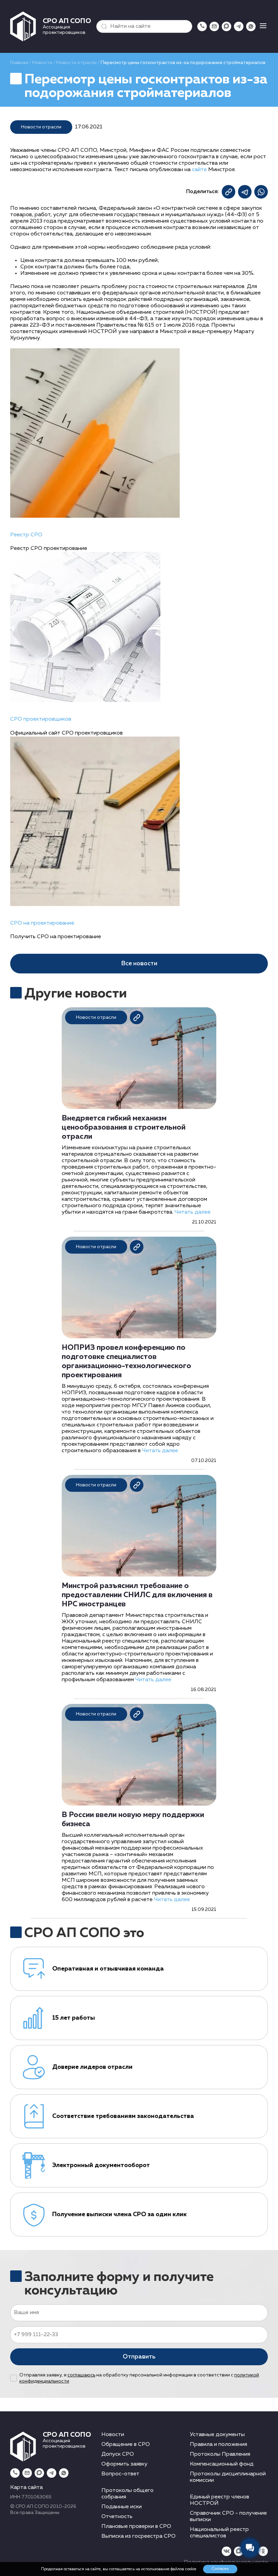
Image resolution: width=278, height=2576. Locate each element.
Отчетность (117, 2517)
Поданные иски (122, 2507)
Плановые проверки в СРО (136, 2527)
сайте (199, 170)
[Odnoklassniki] (263, 2551)
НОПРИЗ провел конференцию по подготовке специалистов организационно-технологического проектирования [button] (126, 1362)
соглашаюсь (81, 2375)
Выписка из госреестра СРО (138, 2536)
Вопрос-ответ (120, 2474)
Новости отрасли (76, 63)
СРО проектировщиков (41, 719)
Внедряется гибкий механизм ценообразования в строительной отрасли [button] (124, 1128)
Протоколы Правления (220, 2454)
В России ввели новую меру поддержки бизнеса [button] (133, 1820)
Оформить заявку (124, 2464)
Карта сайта (26, 2488)
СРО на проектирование (42, 923)
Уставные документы (217, 2435)
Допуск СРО (118, 2454)
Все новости (139, 964)
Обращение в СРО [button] (126, 2445)
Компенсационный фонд (222, 2464)
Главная (19, 63)
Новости (42, 63)
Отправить (139, 2357)
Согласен (220, 2569)
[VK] (226, 2551)
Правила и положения (219, 2445)
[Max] (226, 26)
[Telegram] (239, 26)
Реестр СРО (26, 535)
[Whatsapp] (251, 26)
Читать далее (193, 1212)
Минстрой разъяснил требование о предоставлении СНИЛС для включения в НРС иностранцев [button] (137, 1595)
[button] (103, 26)
